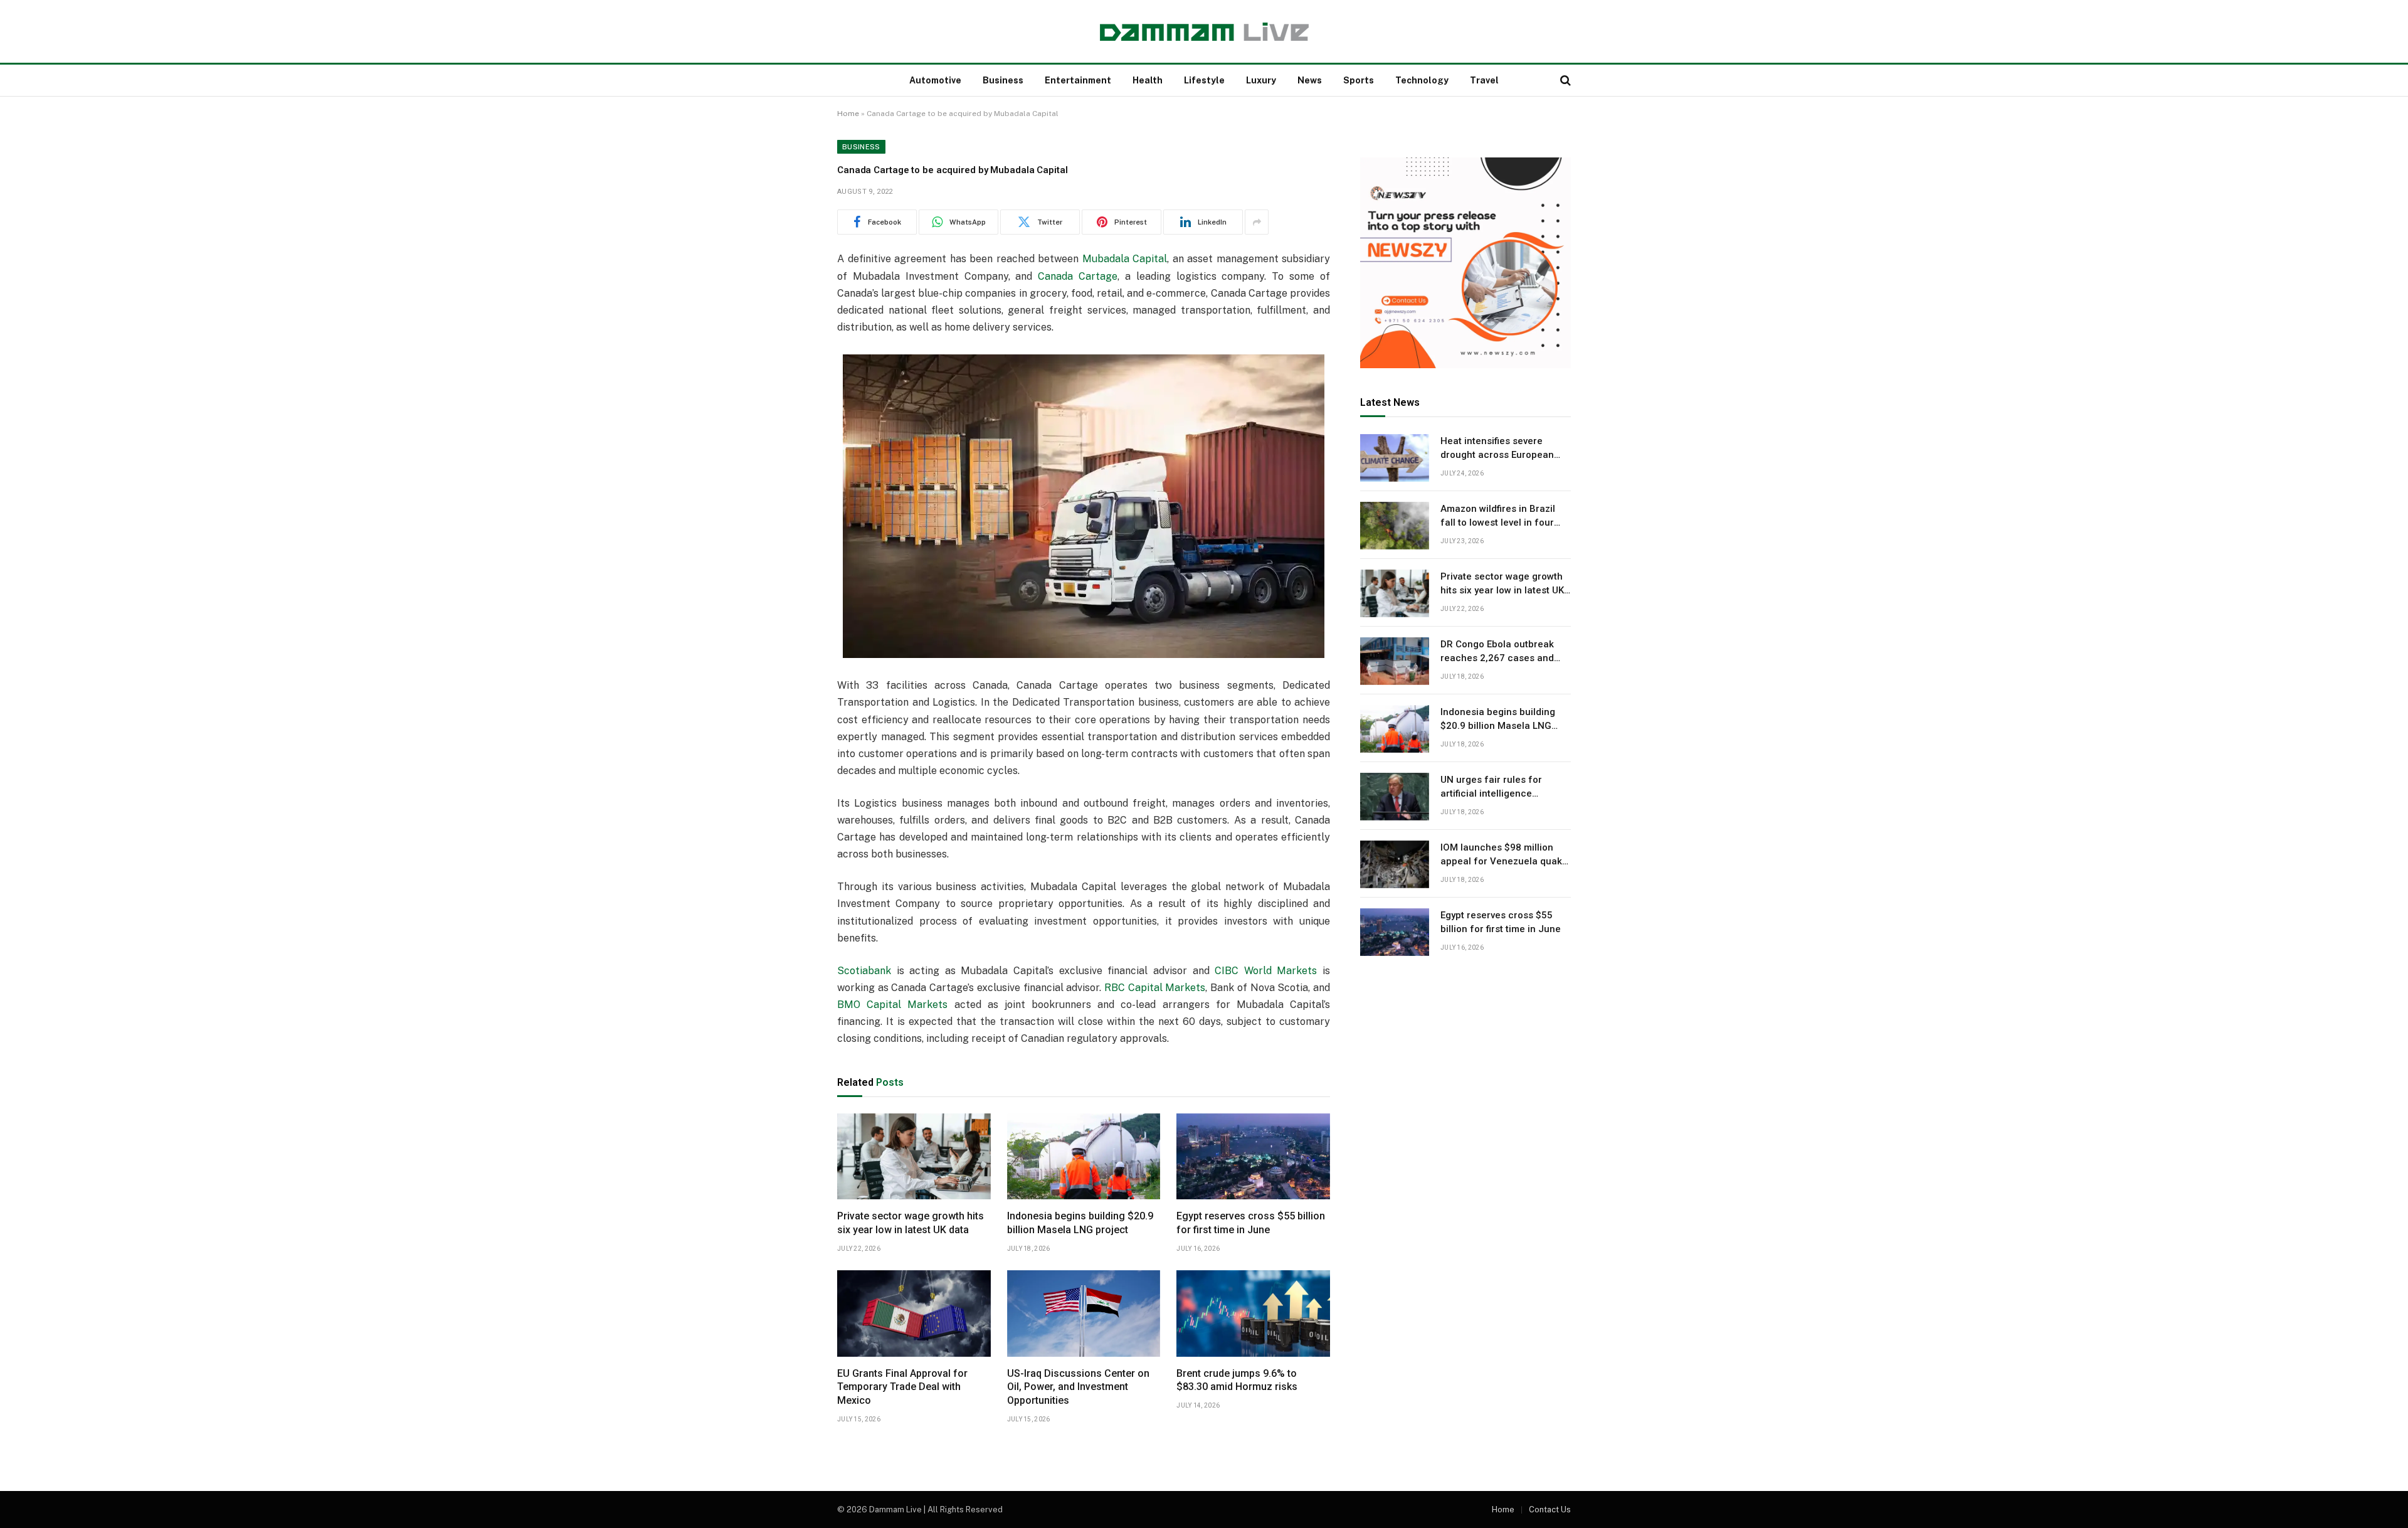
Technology (1422, 80)
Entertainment (1078, 80)
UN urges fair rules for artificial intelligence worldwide (1491, 788)
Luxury (1261, 80)
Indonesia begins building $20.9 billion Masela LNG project (1080, 1223)
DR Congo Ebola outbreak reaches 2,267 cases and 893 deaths (1497, 652)
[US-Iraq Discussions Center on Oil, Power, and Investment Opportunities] (1084, 1313)
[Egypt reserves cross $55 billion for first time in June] (1253, 1157)
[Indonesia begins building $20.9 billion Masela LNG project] (1084, 1157)
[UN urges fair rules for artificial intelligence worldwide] (1395, 797)
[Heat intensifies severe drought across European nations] (1395, 458)
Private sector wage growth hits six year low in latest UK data (911, 1223)
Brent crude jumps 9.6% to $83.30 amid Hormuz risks (1237, 1380)
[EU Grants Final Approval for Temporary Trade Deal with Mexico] (914, 1313)
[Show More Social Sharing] (1257, 222)
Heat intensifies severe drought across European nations (1497, 449)
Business (1003, 80)
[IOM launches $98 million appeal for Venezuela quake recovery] (1395, 864)
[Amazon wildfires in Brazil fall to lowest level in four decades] (1395, 526)
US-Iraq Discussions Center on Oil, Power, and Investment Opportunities (1078, 1387)
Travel (1484, 80)
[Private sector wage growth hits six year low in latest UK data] (914, 1157)
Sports (1359, 80)
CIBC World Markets (1266, 971)
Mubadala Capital (1125, 259)
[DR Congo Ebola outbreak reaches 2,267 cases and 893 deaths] (1395, 661)
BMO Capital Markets (892, 1005)
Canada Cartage (1078, 276)
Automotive (935, 80)
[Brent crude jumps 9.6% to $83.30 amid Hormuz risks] (1253, 1313)
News (1310, 80)
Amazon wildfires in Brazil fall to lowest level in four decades (1498, 517)
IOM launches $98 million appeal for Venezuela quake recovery (1504, 856)
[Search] (1564, 81)
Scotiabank (864, 971)
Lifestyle (1204, 80)
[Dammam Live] (1204, 32)
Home (848, 114)
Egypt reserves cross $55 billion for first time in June (1251, 1223)
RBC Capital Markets (1155, 988)
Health (1148, 80)
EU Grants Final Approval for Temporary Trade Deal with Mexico (902, 1387)
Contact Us (1550, 1509)
